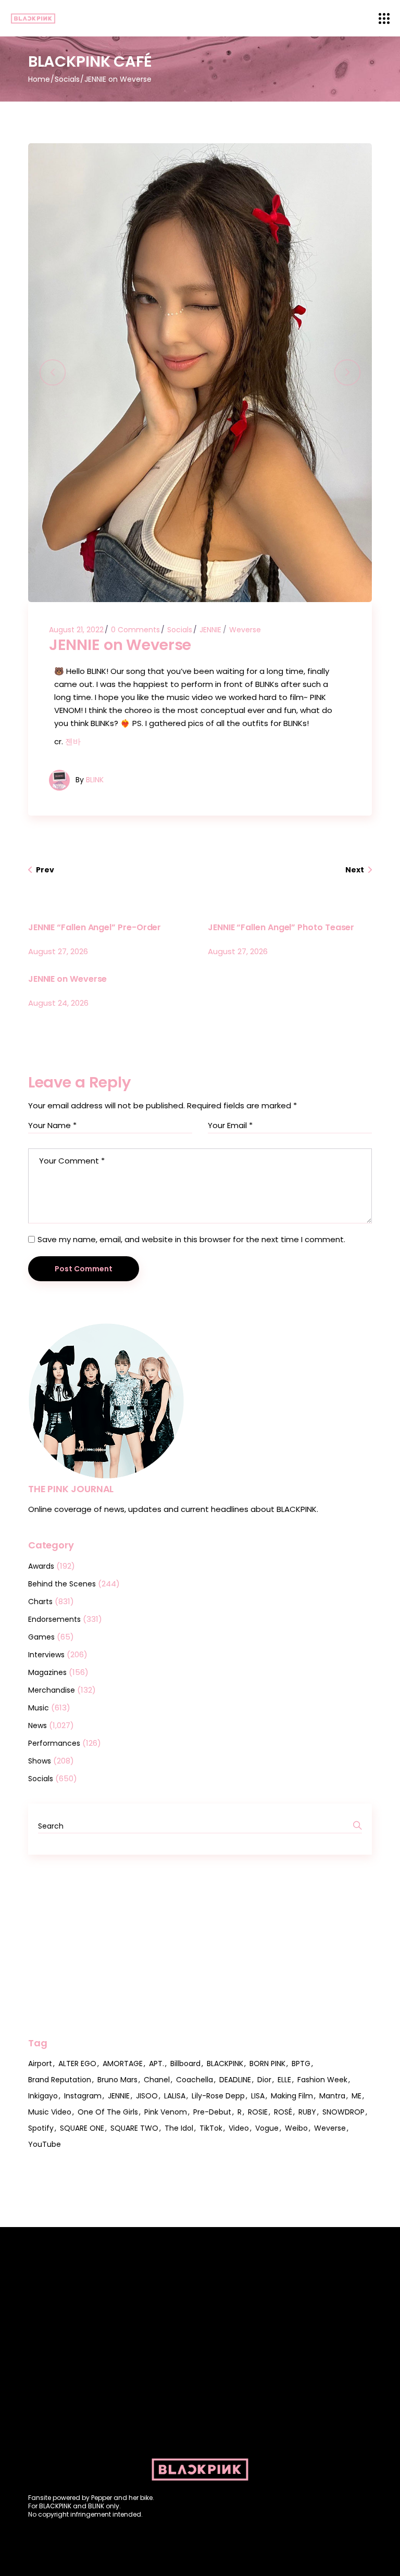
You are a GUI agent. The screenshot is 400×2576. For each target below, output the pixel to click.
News (37, 1725)
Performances (54, 1743)
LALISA (175, 2096)
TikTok (211, 2128)
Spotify (41, 2128)
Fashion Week (322, 2080)
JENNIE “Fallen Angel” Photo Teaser (281, 927)
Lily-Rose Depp (218, 2096)
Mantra (332, 2096)
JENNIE (210, 630)
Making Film (292, 2096)
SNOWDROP (343, 2112)
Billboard (185, 2064)
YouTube (45, 2144)
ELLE (284, 2080)
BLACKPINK (225, 2064)
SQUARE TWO (134, 2128)
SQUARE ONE (82, 2128)
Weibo (296, 2128)
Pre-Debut (212, 2112)
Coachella (195, 2080)
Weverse (245, 630)
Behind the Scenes (62, 1584)
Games (41, 1637)
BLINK (95, 780)
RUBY (307, 2112)
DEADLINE (235, 2080)
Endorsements (54, 1619)
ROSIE (258, 2112)
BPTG (301, 2064)
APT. (157, 2064)
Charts (40, 1602)
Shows (40, 1761)
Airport (40, 2064)
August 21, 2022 (76, 630)
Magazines (47, 1672)
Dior (264, 2080)
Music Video (50, 2112)
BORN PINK (267, 2064)
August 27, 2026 (58, 951)
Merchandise (52, 1690)
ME (357, 2096)
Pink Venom (166, 2112)
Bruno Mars (117, 2080)
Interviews (46, 1655)
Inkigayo (43, 2096)
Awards (41, 1566)
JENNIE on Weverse (68, 979)
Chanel (157, 2080)
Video (239, 2128)
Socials (67, 79)
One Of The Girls (108, 2112)
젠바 (73, 741)
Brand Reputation (60, 2080)
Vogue (267, 2128)
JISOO (147, 2096)
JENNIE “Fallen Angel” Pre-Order (95, 927)
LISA (258, 2096)
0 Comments (135, 630)
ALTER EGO (77, 2064)
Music (39, 1708)
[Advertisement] (200, 1946)
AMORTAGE (123, 2064)
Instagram (83, 2096)
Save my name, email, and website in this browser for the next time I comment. (191, 1239)
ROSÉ (283, 2112)
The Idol (179, 2128)
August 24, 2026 (58, 1003)
